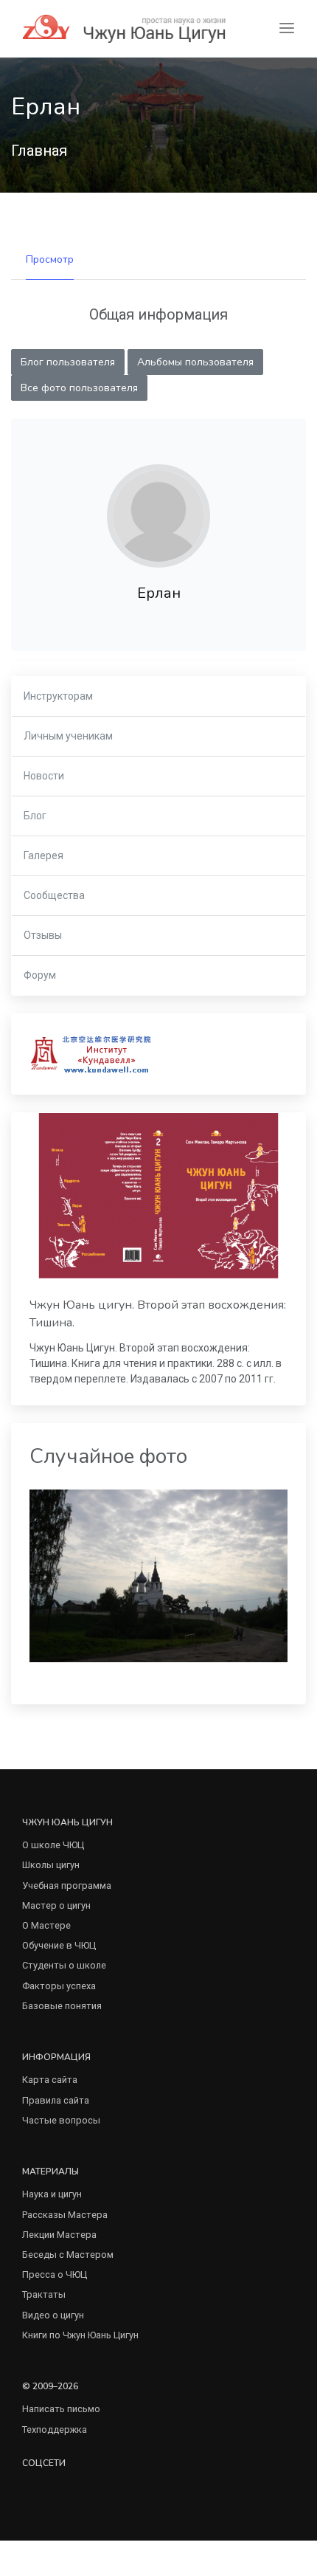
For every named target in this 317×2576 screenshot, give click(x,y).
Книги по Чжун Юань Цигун (80, 2335)
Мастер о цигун (56, 1905)
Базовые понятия (62, 2006)
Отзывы (43, 935)
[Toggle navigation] (287, 28)
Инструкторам (58, 696)
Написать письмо (61, 2409)
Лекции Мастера (59, 2235)
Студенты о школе (64, 1965)
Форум (40, 975)
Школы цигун (51, 1865)
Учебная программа (67, 1885)
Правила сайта (56, 2100)
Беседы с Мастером (68, 2255)
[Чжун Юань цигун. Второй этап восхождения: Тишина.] (158, 1196)
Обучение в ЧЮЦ (59, 1945)
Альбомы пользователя (195, 362)
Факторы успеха (59, 1986)
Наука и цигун (52, 2194)
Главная (39, 151)
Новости (44, 776)
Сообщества (54, 895)
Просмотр (50, 259)
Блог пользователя (68, 362)
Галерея (43, 855)
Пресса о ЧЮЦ (55, 2274)
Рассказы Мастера (65, 2215)
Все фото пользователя (79, 388)
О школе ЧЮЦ (53, 1845)
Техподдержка (55, 2429)
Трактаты (44, 2294)
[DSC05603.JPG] (158, 1575)
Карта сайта (50, 2080)
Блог (35, 816)
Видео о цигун (53, 2315)
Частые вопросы (61, 2120)
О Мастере (46, 1925)
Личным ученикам (68, 736)
